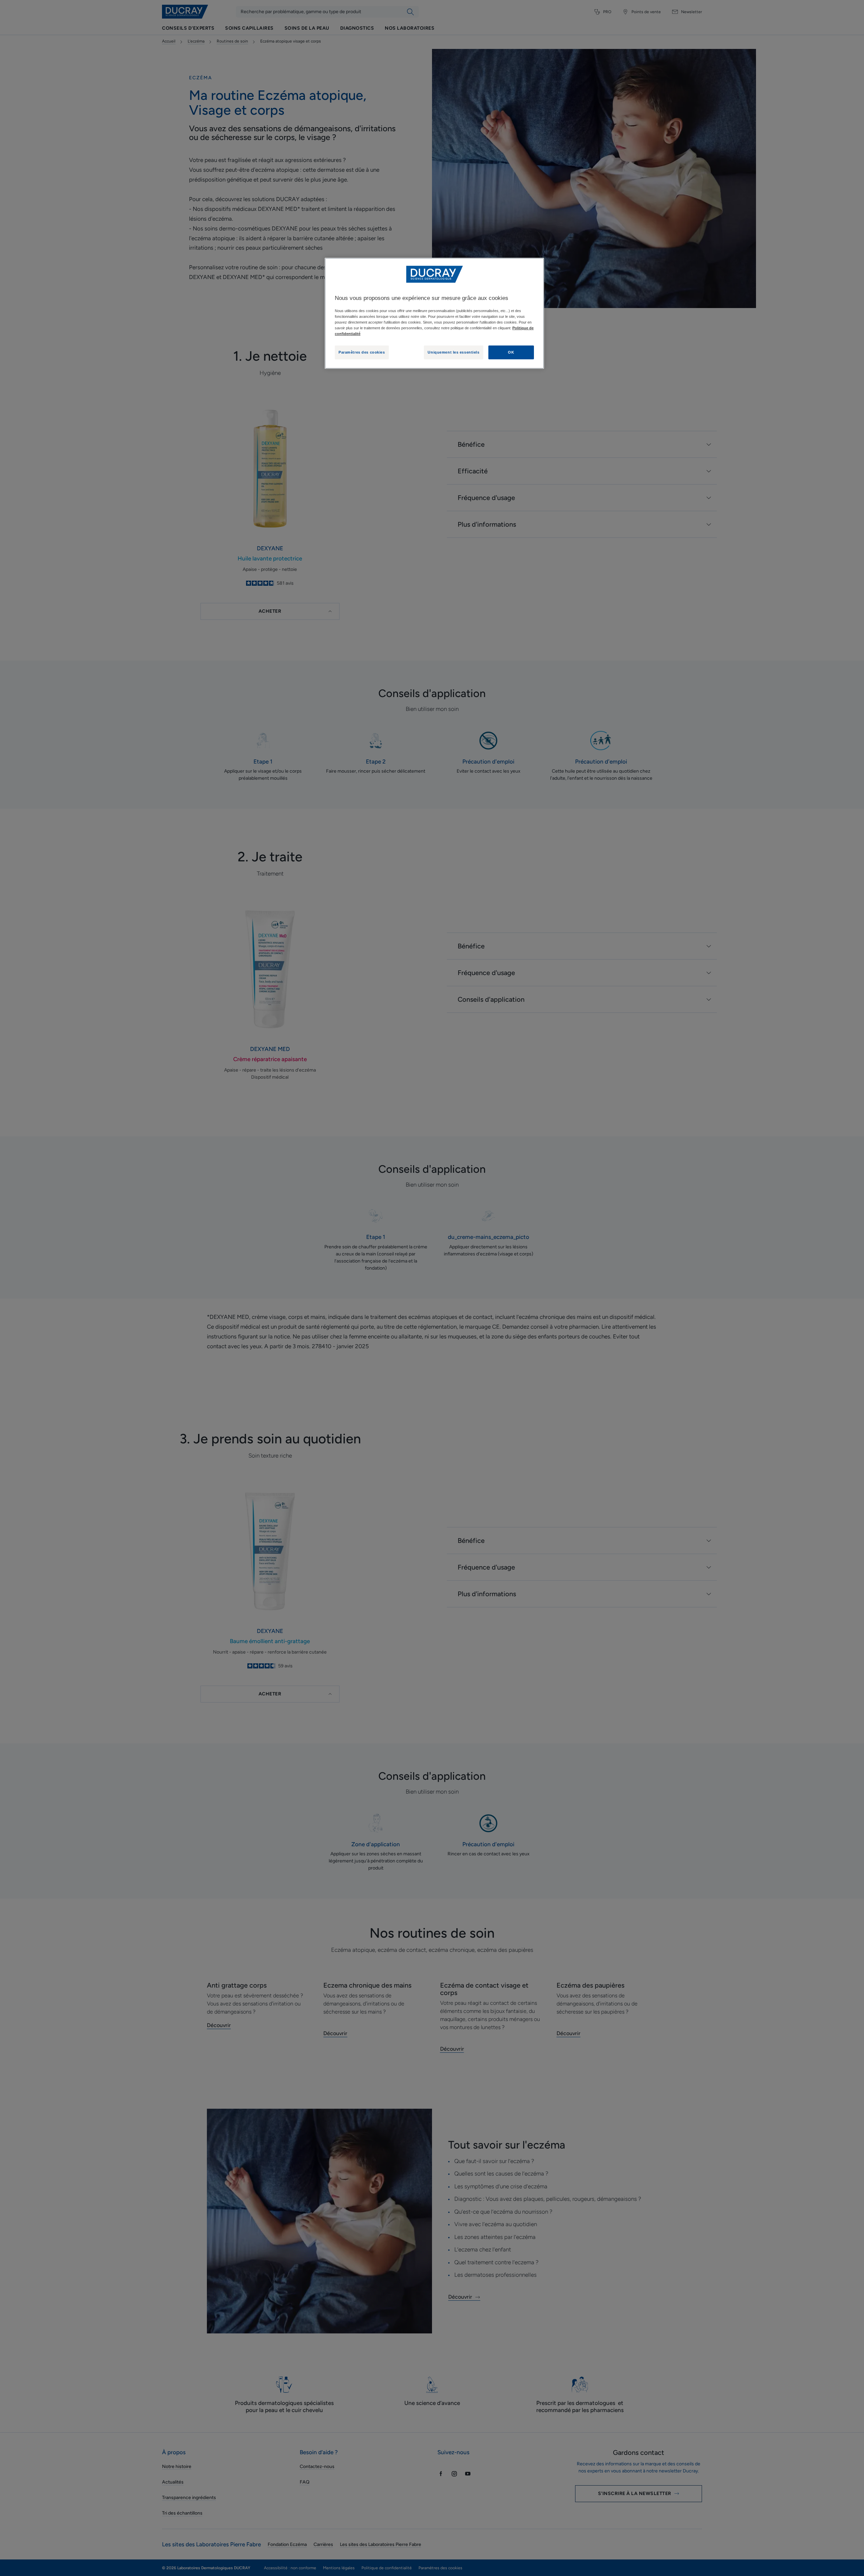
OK (511, 352)
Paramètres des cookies (362, 352)
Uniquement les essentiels (453, 352)
